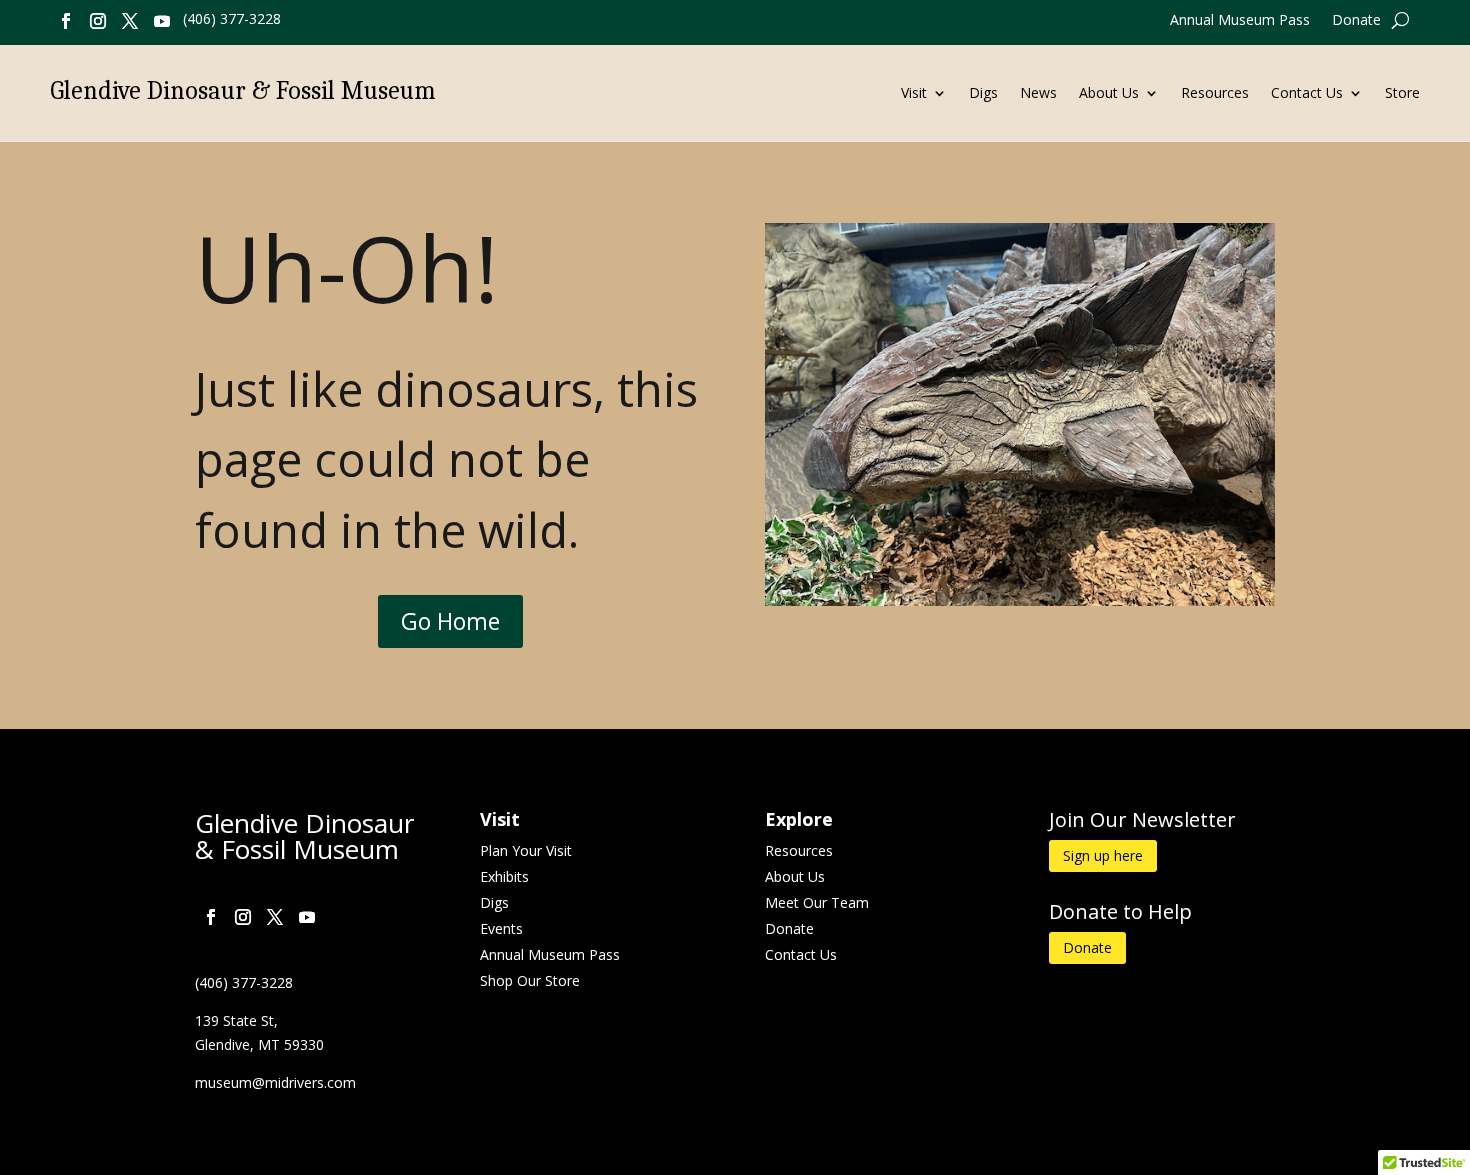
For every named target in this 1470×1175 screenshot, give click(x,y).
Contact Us (1307, 94)
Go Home (450, 621)
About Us (1109, 94)
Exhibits (504, 876)
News (1038, 94)
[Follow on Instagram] (98, 21)
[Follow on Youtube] (162, 21)
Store (1402, 94)
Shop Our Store (530, 980)
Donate (1356, 21)
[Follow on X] (130, 21)
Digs (983, 94)
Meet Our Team (817, 902)
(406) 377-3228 (232, 18)
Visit (914, 94)
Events (501, 928)
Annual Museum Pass (1240, 21)
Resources (1215, 94)
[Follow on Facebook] (66, 21)
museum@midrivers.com (275, 1082)
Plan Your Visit (526, 850)
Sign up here (1103, 855)
